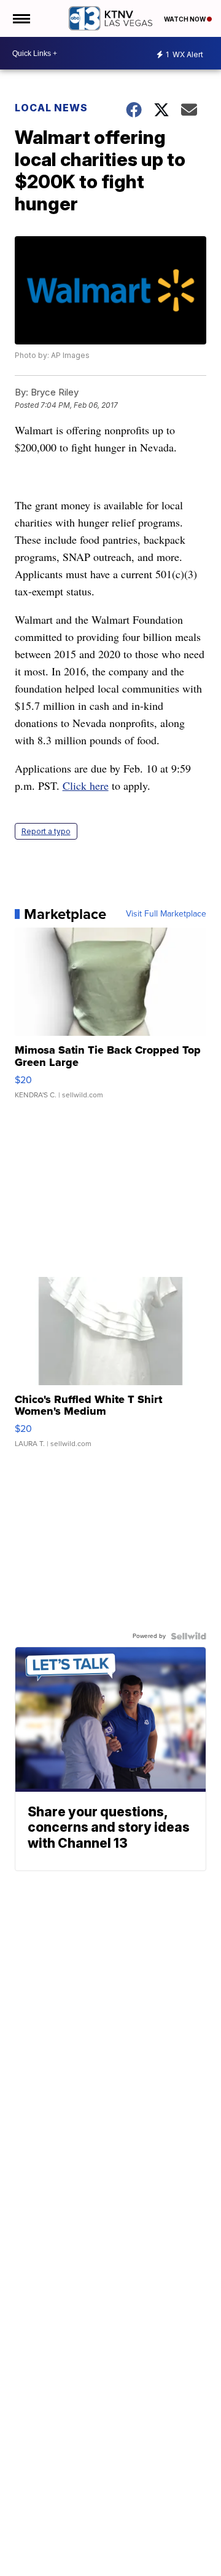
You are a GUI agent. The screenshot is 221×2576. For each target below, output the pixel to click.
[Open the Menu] (21, 18)
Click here (86, 785)
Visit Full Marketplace (166, 914)
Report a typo (46, 831)
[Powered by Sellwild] (188, 1636)
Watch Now (185, 19)
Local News (51, 108)
